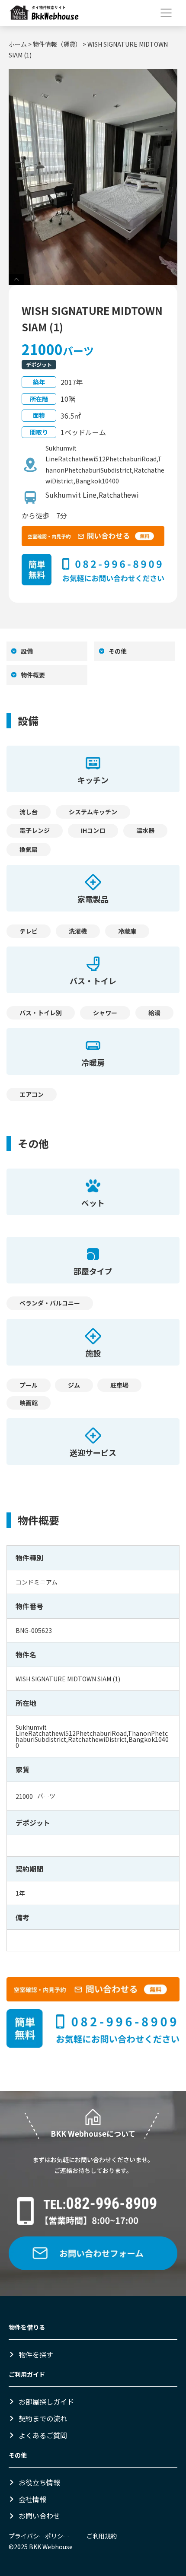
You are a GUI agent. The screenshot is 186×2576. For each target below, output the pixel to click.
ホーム (18, 44)
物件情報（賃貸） (57, 44)
